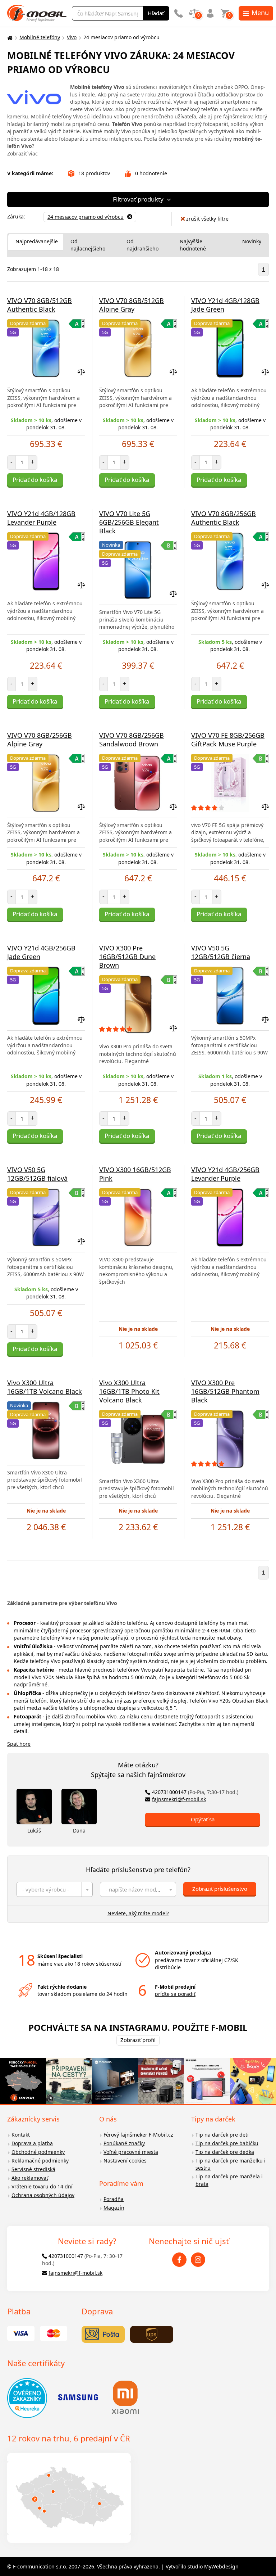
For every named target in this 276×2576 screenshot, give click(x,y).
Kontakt (21, 2135)
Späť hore (19, 1744)
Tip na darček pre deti (222, 2135)
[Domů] (9, 38)
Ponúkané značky (124, 2143)
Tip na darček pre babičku (227, 2143)
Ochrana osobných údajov (43, 2195)
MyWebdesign (221, 2566)
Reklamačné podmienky (40, 2161)
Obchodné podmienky (38, 2152)
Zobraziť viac (22, 153)
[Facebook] (179, 2260)
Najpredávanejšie (37, 241)
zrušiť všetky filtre (207, 219)
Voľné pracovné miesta (131, 2152)
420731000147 (195, 1792)
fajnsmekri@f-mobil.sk (179, 1799)
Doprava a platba (32, 2143)
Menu (260, 13)
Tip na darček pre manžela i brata (229, 2180)
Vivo (72, 37)
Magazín (114, 2208)
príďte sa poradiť (175, 1994)
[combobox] (55, 1889)
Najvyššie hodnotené (193, 245)
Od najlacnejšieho (88, 245)
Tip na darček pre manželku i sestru (231, 2164)
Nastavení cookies (125, 2161)
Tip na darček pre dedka (225, 2152)
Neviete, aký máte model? (138, 1913)
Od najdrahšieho (142, 245)
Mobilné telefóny (40, 37)
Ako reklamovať (30, 2178)
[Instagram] (198, 2260)
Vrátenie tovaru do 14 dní (42, 2186)
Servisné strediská (33, 2169)
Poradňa (114, 2199)
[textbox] (55, 1889)
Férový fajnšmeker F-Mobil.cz (138, 2135)
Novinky (252, 241)
